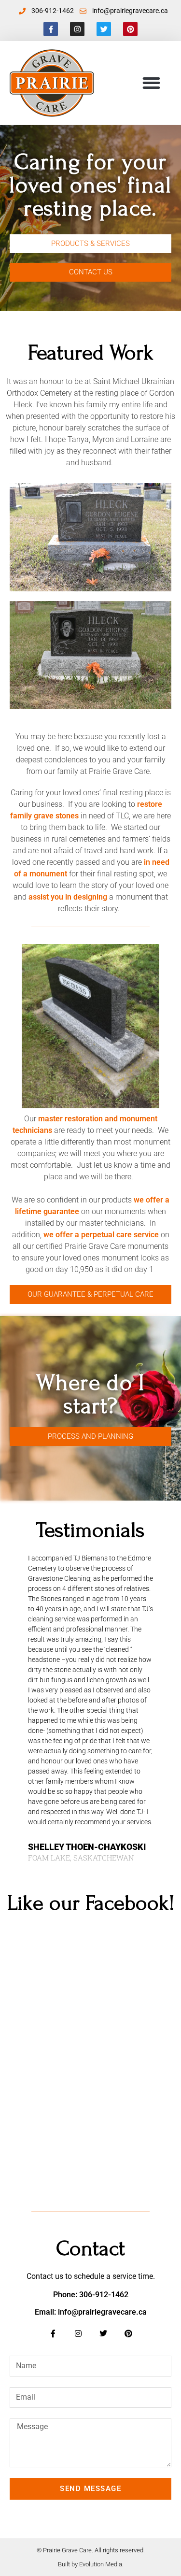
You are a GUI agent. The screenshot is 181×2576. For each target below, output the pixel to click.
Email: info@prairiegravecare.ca (91, 2312)
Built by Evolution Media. (91, 2564)
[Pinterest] (130, 29)
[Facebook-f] (51, 29)
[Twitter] (104, 29)
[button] (151, 83)
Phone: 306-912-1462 (91, 2295)
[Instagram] (77, 29)
